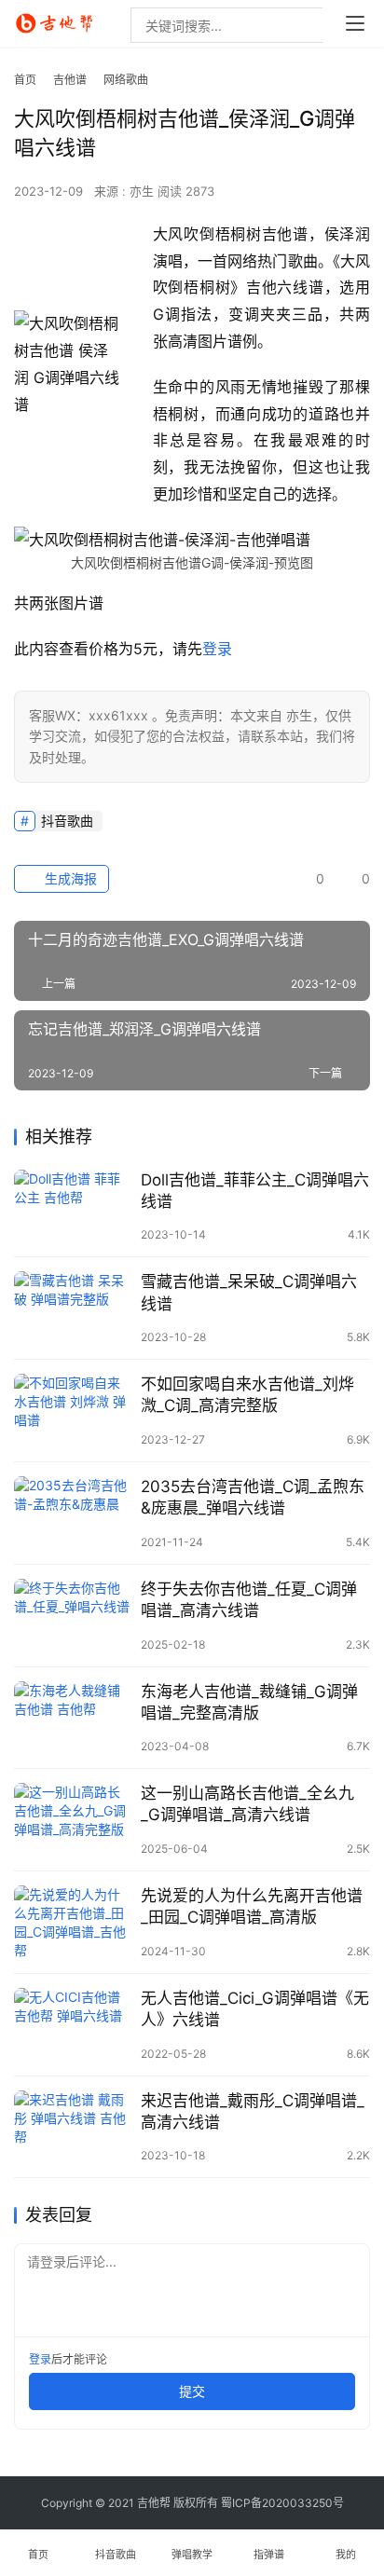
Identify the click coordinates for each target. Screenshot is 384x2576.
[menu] (355, 23)
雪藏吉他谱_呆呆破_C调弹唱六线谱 (249, 1292)
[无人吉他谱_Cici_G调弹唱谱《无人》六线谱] (73, 2025)
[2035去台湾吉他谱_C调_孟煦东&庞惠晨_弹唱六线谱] (73, 1513)
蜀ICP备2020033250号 (282, 2503)
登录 (217, 649)
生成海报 (69, 878)
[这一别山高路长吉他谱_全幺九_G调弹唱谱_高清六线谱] (73, 1820)
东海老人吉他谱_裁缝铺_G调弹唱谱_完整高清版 (249, 1702)
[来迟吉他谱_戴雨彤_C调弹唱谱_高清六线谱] (73, 2127)
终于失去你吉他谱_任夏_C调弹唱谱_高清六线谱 (249, 1600)
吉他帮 (154, 2503)
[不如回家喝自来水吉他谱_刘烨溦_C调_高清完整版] (73, 1411)
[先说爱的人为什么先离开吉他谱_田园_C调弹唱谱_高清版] (73, 1922)
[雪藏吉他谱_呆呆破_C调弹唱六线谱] (73, 1308)
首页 (25, 80)
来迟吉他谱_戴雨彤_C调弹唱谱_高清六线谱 (253, 2111)
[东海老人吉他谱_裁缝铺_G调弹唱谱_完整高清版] (73, 1718)
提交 (192, 2391)
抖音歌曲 (67, 821)
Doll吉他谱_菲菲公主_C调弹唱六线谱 (255, 1191)
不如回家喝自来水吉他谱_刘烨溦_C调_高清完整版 (247, 1395)
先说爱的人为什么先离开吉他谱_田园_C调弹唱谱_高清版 (252, 1906)
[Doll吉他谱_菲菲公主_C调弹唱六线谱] (73, 1206)
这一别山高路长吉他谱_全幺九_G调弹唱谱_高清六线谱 (247, 1804)
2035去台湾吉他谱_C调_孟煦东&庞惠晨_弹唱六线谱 (253, 1497)
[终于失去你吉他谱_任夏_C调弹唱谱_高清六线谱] (73, 1616)
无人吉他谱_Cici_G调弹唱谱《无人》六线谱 (255, 2009)
